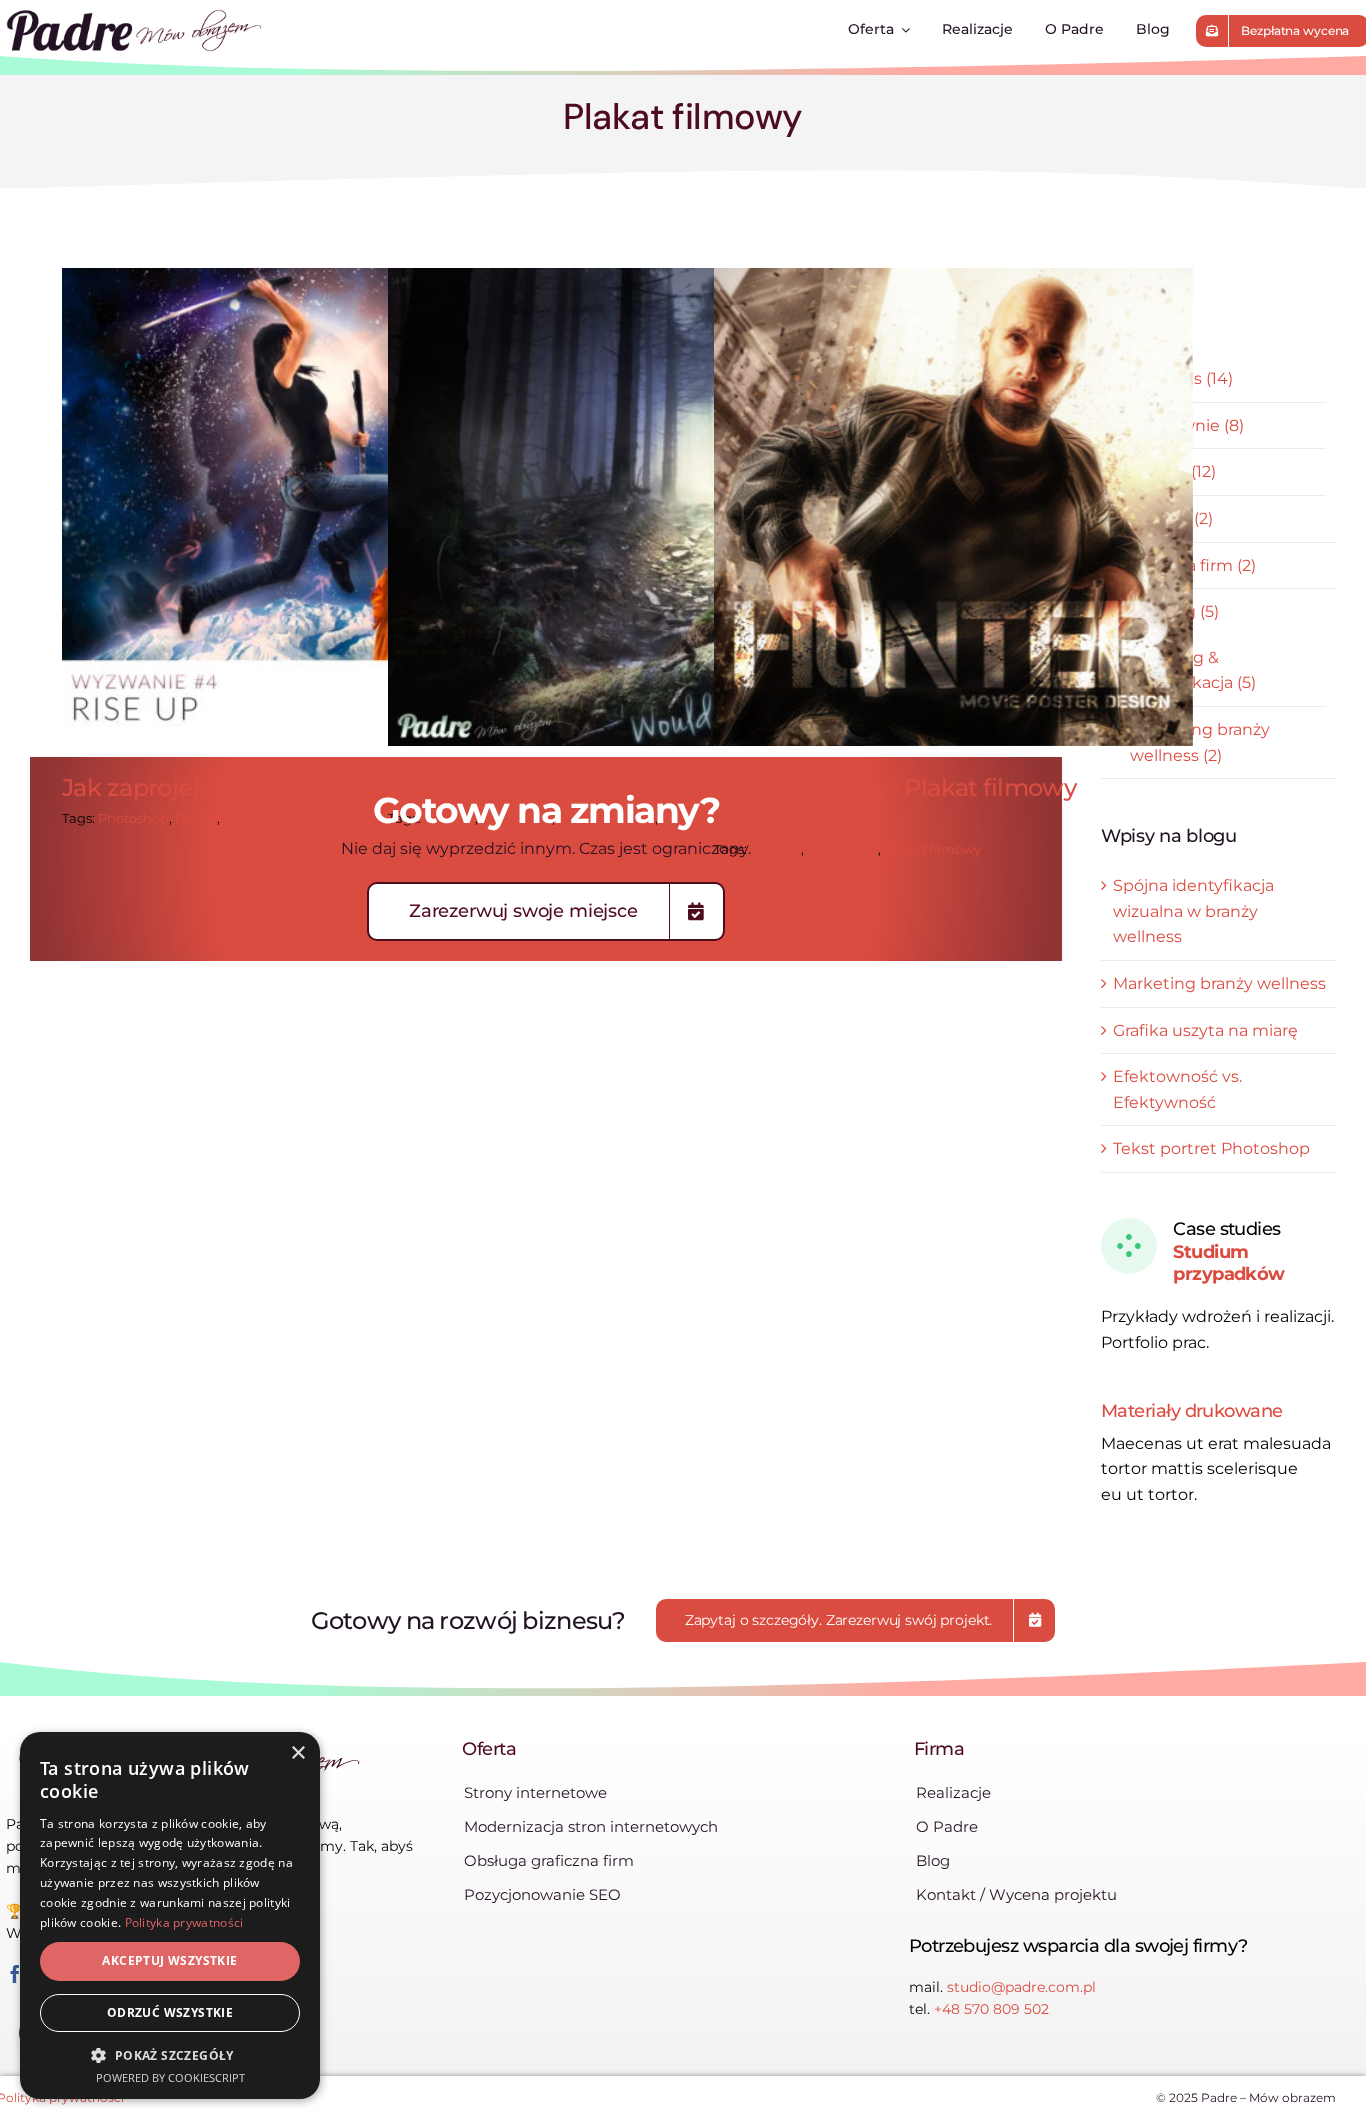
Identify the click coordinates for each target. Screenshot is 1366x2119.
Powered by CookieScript (170, 2077)
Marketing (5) (1166, 611)
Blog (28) (1148, 333)
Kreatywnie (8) (1187, 425)
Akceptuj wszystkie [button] (169, 1960)
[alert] (170, 1915)
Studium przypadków (1229, 1263)
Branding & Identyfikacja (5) (1193, 670)
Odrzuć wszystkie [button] (170, 2012)
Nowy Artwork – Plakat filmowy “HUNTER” (953, 507)
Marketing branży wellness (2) (1200, 742)
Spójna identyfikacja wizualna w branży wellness (1193, 911)
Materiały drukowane (1192, 1411)
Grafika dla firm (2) (1184, 565)
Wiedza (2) (1171, 518)
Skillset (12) (1173, 471)
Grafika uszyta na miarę (1205, 1030)
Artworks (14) (1181, 378)
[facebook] (15, 1974)
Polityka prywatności (184, 1922)
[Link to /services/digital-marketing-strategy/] (1129, 1246)
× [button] (297, 1753)
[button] (170, 2055)
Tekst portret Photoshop (1211, 1148)
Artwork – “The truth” (627, 507)
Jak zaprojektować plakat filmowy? (301, 507)
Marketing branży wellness (1219, 983)
